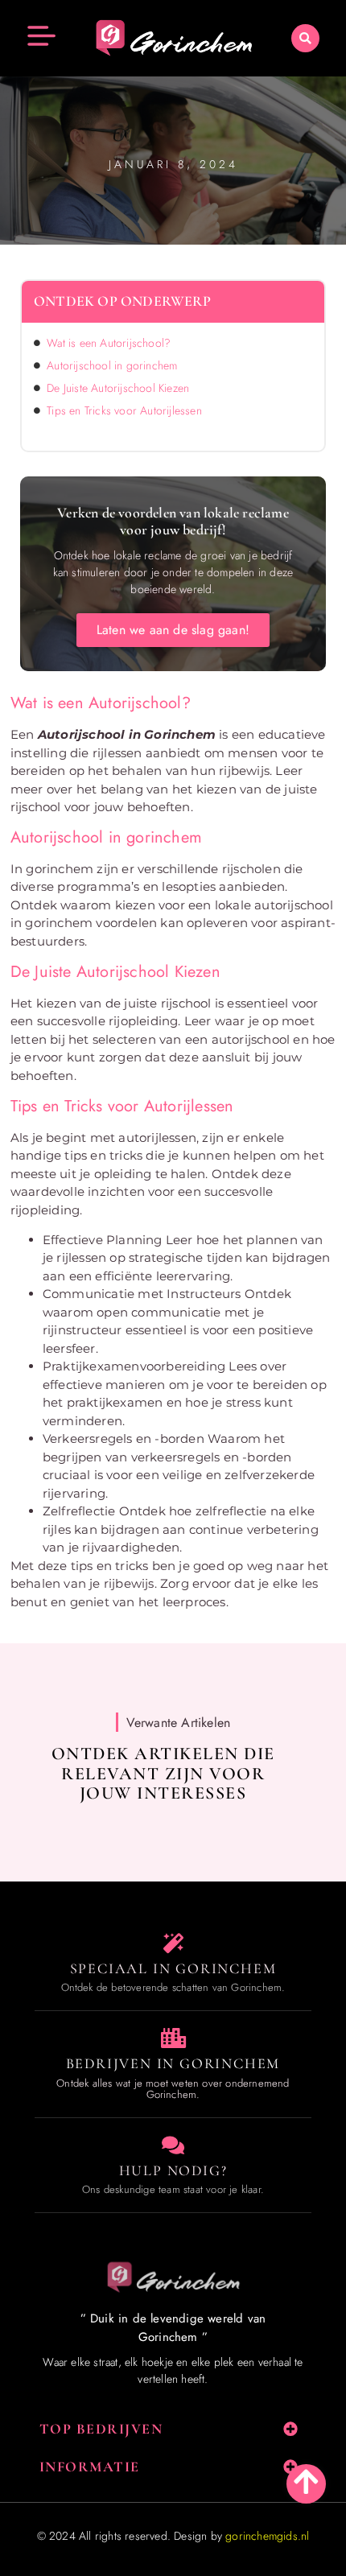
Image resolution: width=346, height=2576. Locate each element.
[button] (305, 38)
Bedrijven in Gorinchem (173, 2063)
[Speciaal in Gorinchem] (173, 1943)
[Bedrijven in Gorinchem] (173, 2038)
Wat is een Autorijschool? (109, 343)
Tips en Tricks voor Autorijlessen (124, 410)
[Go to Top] (306, 2481)
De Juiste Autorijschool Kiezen (118, 388)
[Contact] (173, 2145)
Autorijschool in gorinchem (112, 365)
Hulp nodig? (173, 2170)
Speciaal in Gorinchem (173, 1968)
